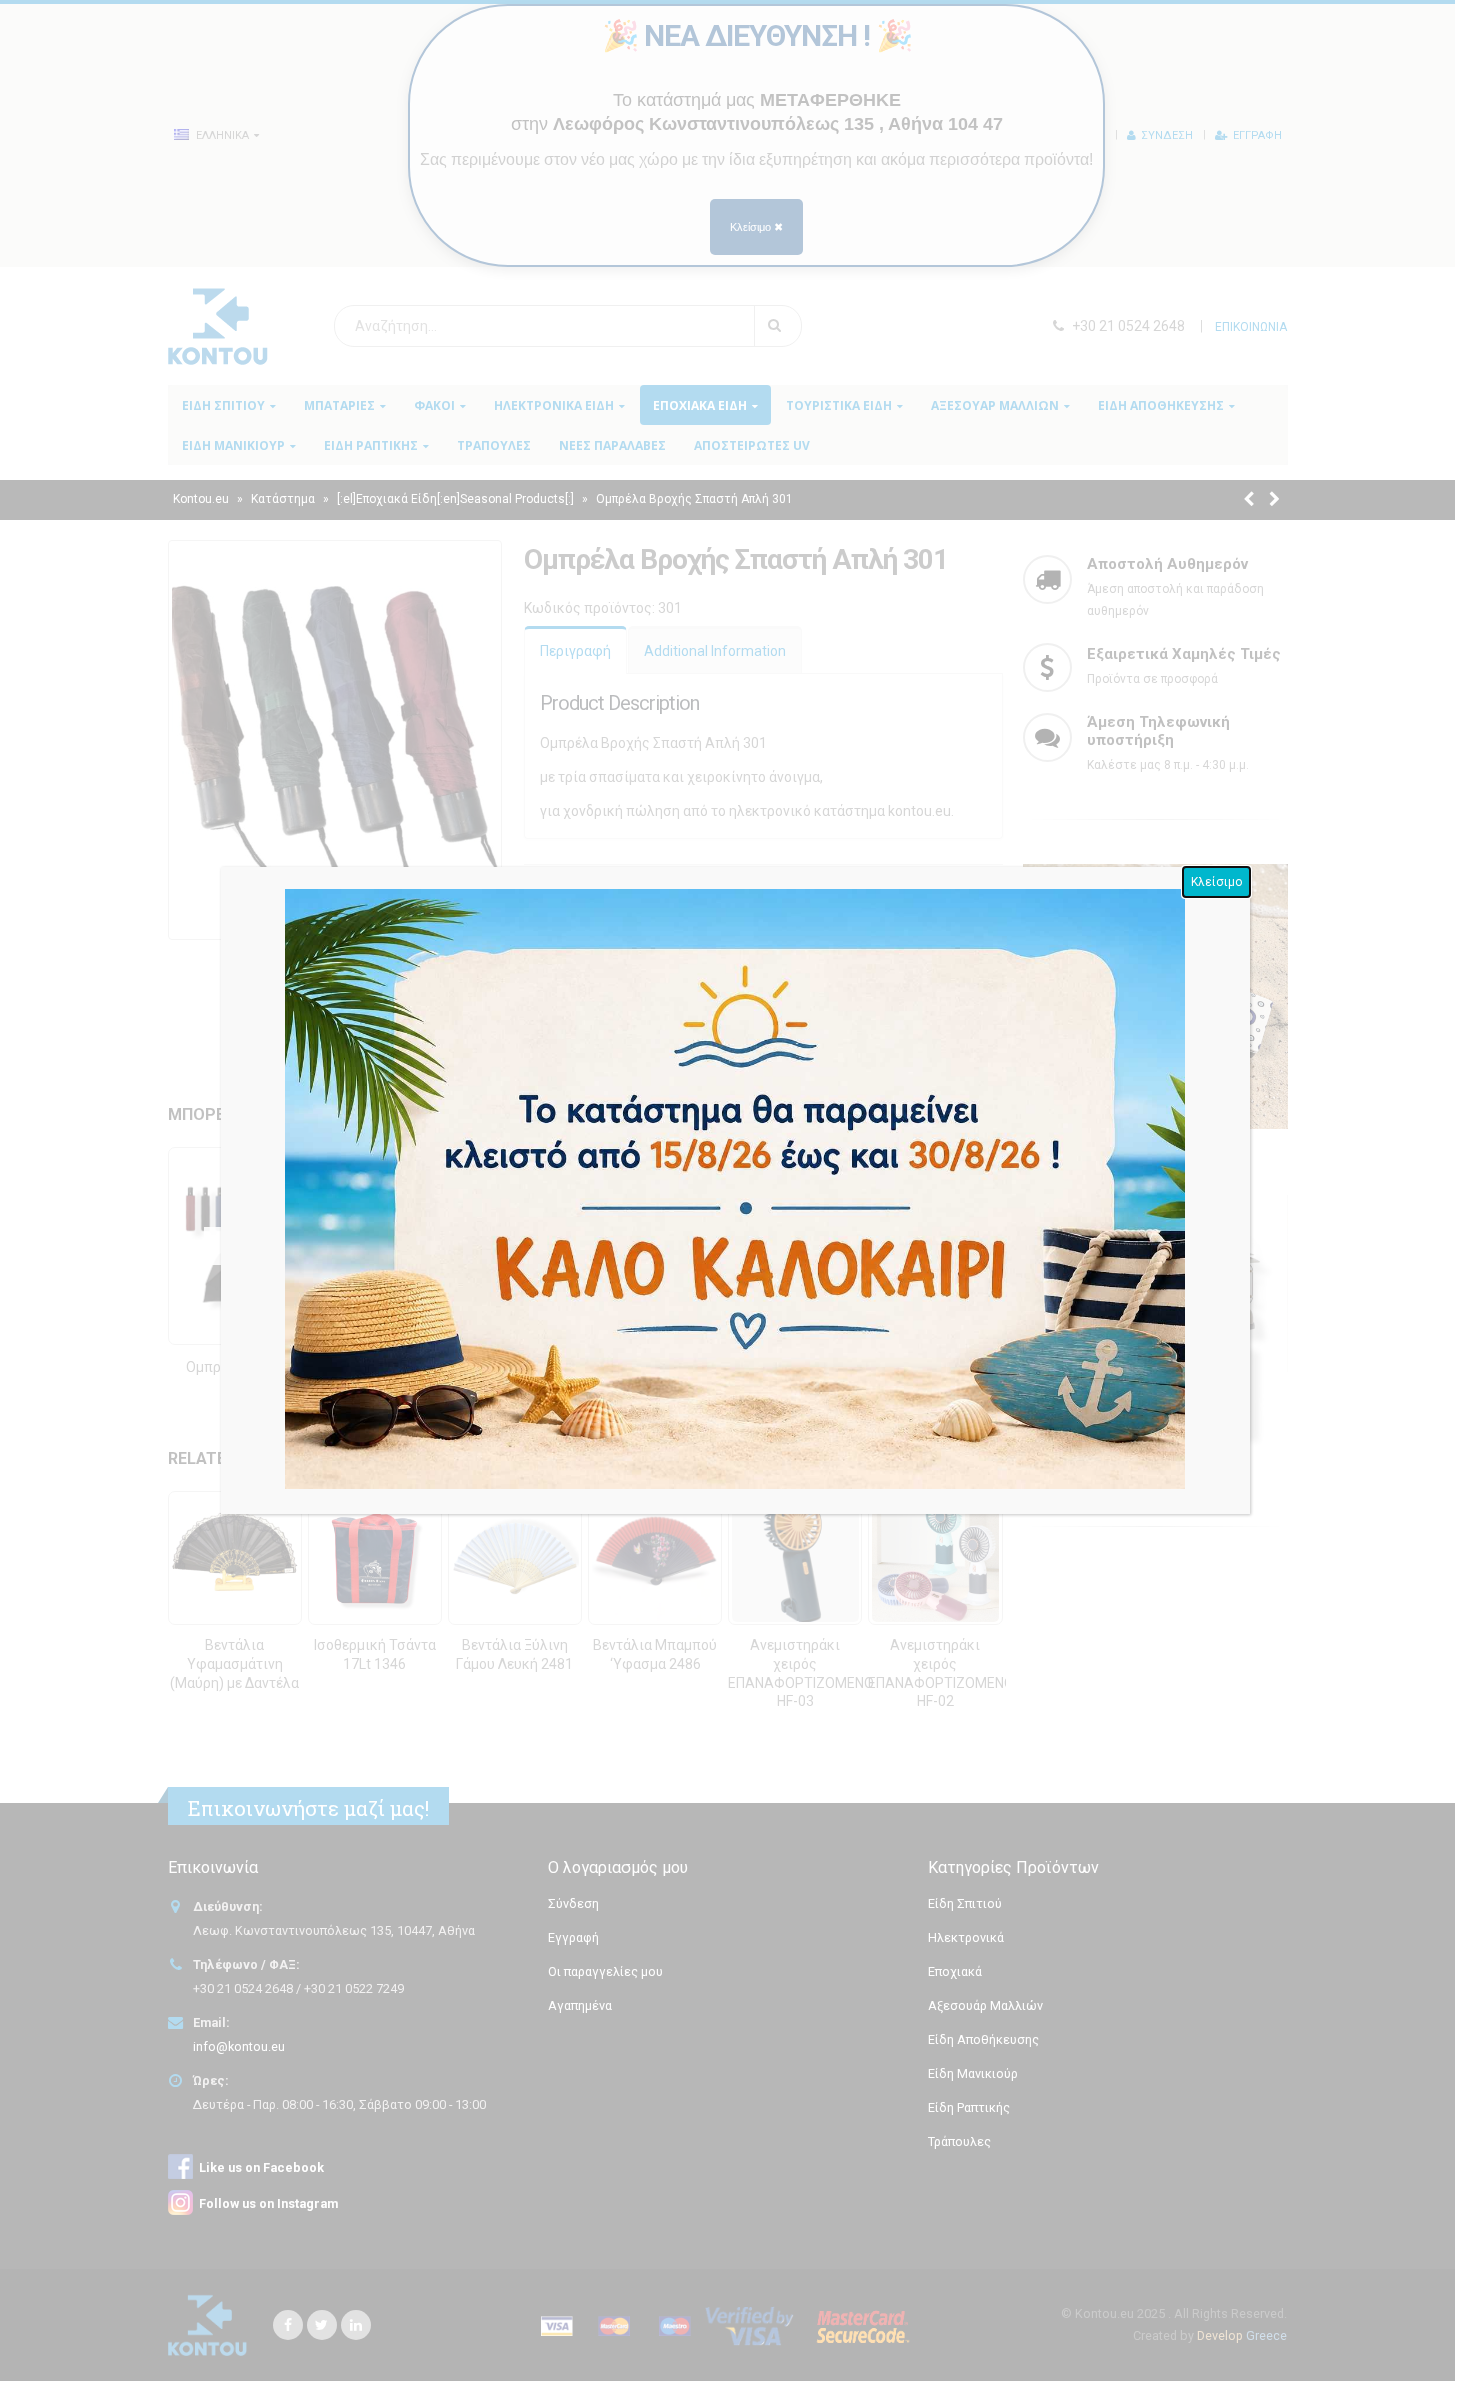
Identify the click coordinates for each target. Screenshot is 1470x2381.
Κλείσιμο (1216, 882)
